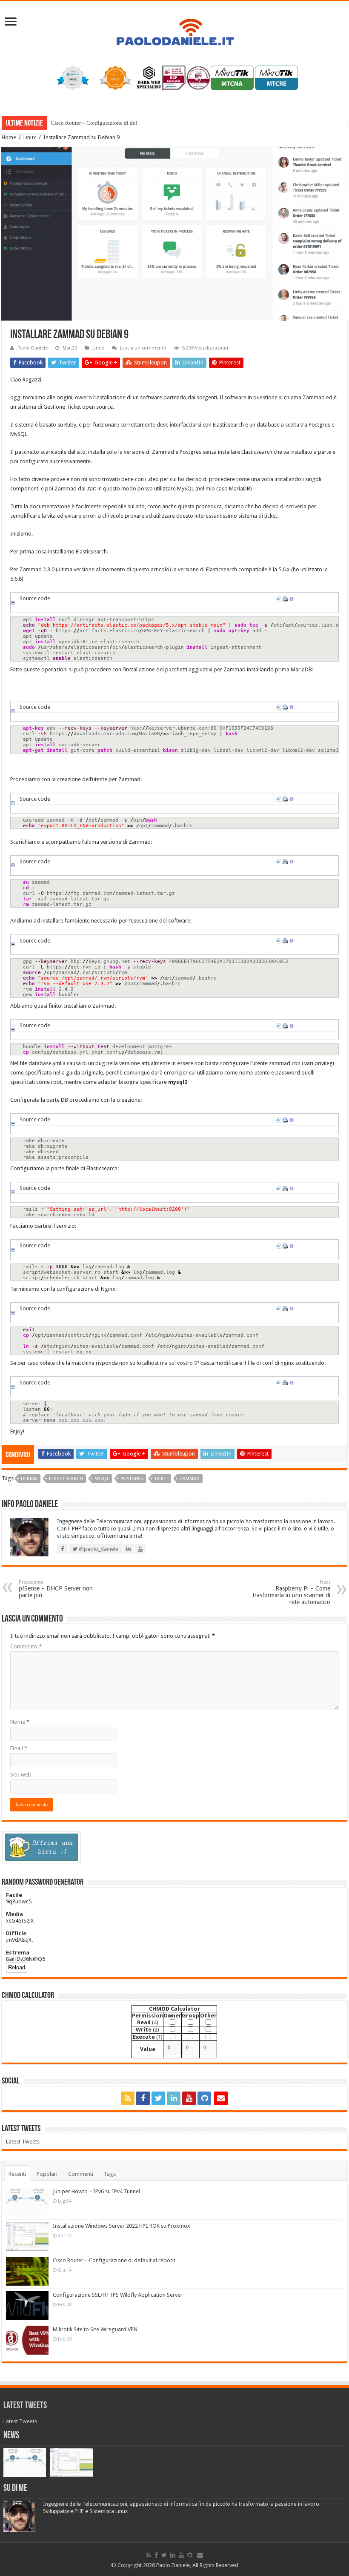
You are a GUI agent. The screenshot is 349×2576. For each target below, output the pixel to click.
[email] (221, 2098)
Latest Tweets (21, 2129)
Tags (110, 2174)
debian (29, 1479)
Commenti (81, 2174)
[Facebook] (143, 2098)
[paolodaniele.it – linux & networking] (174, 27)
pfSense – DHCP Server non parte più (56, 1589)
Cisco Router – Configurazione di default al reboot (109, 123)
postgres (132, 1479)
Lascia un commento (143, 348)
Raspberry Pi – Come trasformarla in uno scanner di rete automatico (291, 1592)
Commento (26, 1646)
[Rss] (128, 2098)
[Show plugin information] (292, 598)
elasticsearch (66, 1479)
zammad (190, 1479)
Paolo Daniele (33, 348)
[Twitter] (158, 2098)
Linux (30, 137)
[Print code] (285, 598)
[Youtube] (189, 2098)
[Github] (204, 2098)
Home (9, 137)
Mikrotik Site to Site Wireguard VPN (95, 2329)
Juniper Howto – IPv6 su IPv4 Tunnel (96, 2191)
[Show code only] (279, 598)
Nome (20, 1722)
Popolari (47, 2174)
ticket (161, 1479)
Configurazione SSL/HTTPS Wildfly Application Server (118, 2295)
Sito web (21, 1775)
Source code (35, 598)
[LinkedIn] (174, 2098)
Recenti (17, 2174)
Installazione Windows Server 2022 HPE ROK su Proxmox (122, 2226)
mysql (102, 1479)
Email (19, 1748)
